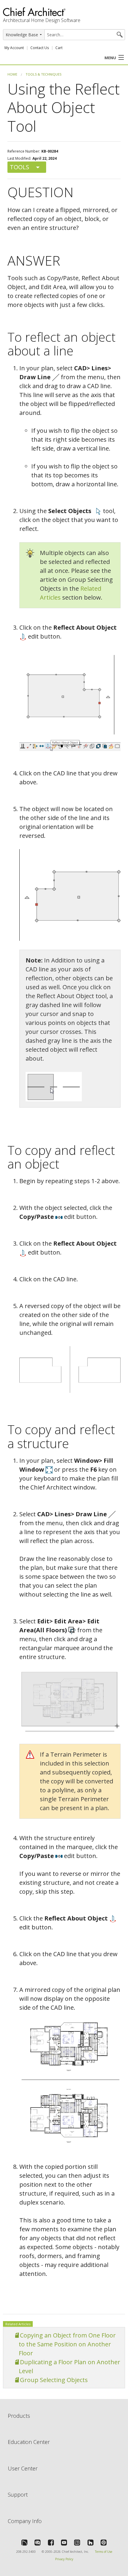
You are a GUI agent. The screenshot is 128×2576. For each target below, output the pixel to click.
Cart (59, 48)
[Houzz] (90, 2542)
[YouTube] (64, 2542)
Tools (19, 167)
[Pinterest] (104, 2542)
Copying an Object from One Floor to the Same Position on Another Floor (67, 2344)
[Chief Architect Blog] (38, 2542)
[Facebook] (51, 2542)
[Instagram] (77, 2542)
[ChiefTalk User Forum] (24, 2542)
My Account (14, 48)
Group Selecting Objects (54, 2380)
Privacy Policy (64, 2559)
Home (12, 74)
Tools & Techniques (43, 74)
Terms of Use (104, 2552)
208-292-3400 (26, 2552)
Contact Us (40, 48)
